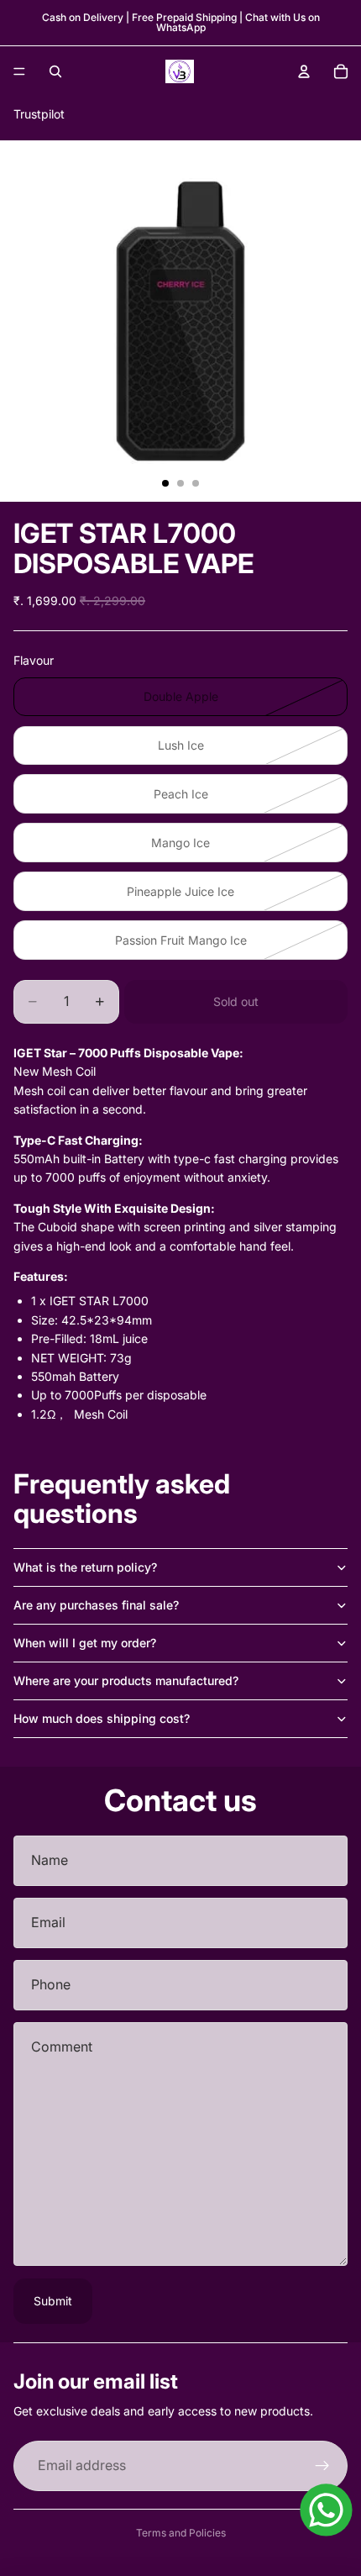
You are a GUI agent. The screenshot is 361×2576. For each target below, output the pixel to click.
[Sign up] (322, 2466)
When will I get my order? (85, 1643)
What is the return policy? (85, 1567)
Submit (53, 2301)
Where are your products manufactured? (126, 1680)
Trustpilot (39, 114)
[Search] (55, 71)
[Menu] (19, 71)
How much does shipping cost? (102, 1718)
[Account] (304, 71)
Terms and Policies (181, 2533)
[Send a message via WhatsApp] (326, 2510)
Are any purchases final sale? (96, 1605)
